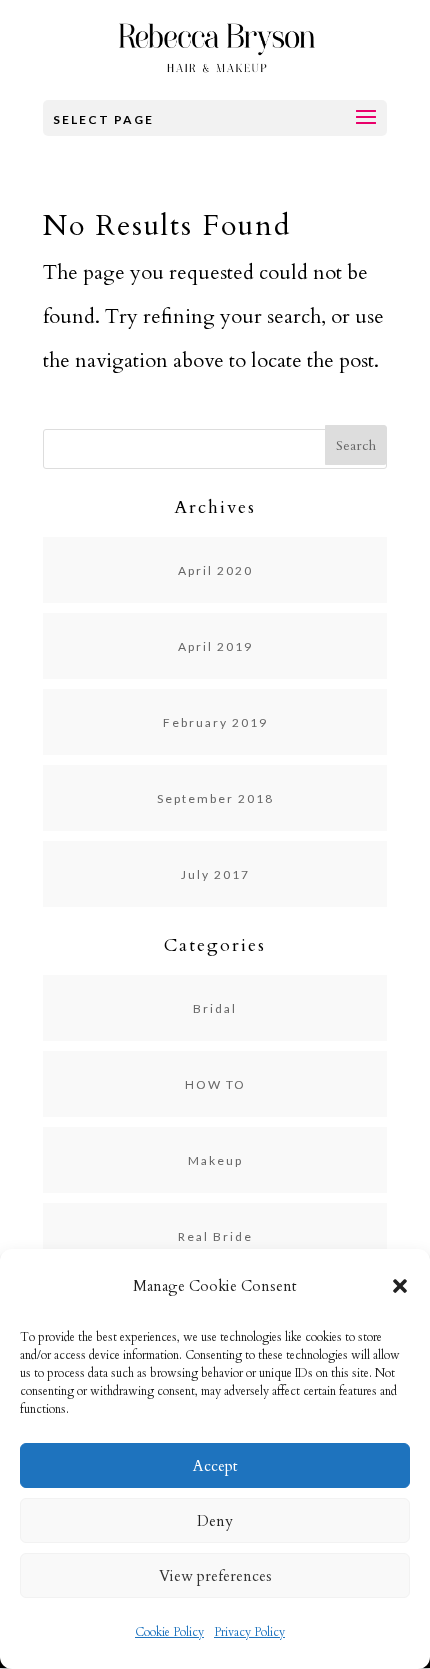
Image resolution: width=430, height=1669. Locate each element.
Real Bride (215, 1236)
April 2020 (215, 570)
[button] (400, 1286)
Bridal (215, 1008)
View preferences (215, 1576)
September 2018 (215, 798)
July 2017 (215, 874)
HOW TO (215, 1084)
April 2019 (215, 646)
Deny (215, 1521)
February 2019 (215, 722)
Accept (215, 1466)
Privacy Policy (249, 1632)
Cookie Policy (169, 1632)
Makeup (215, 1160)
